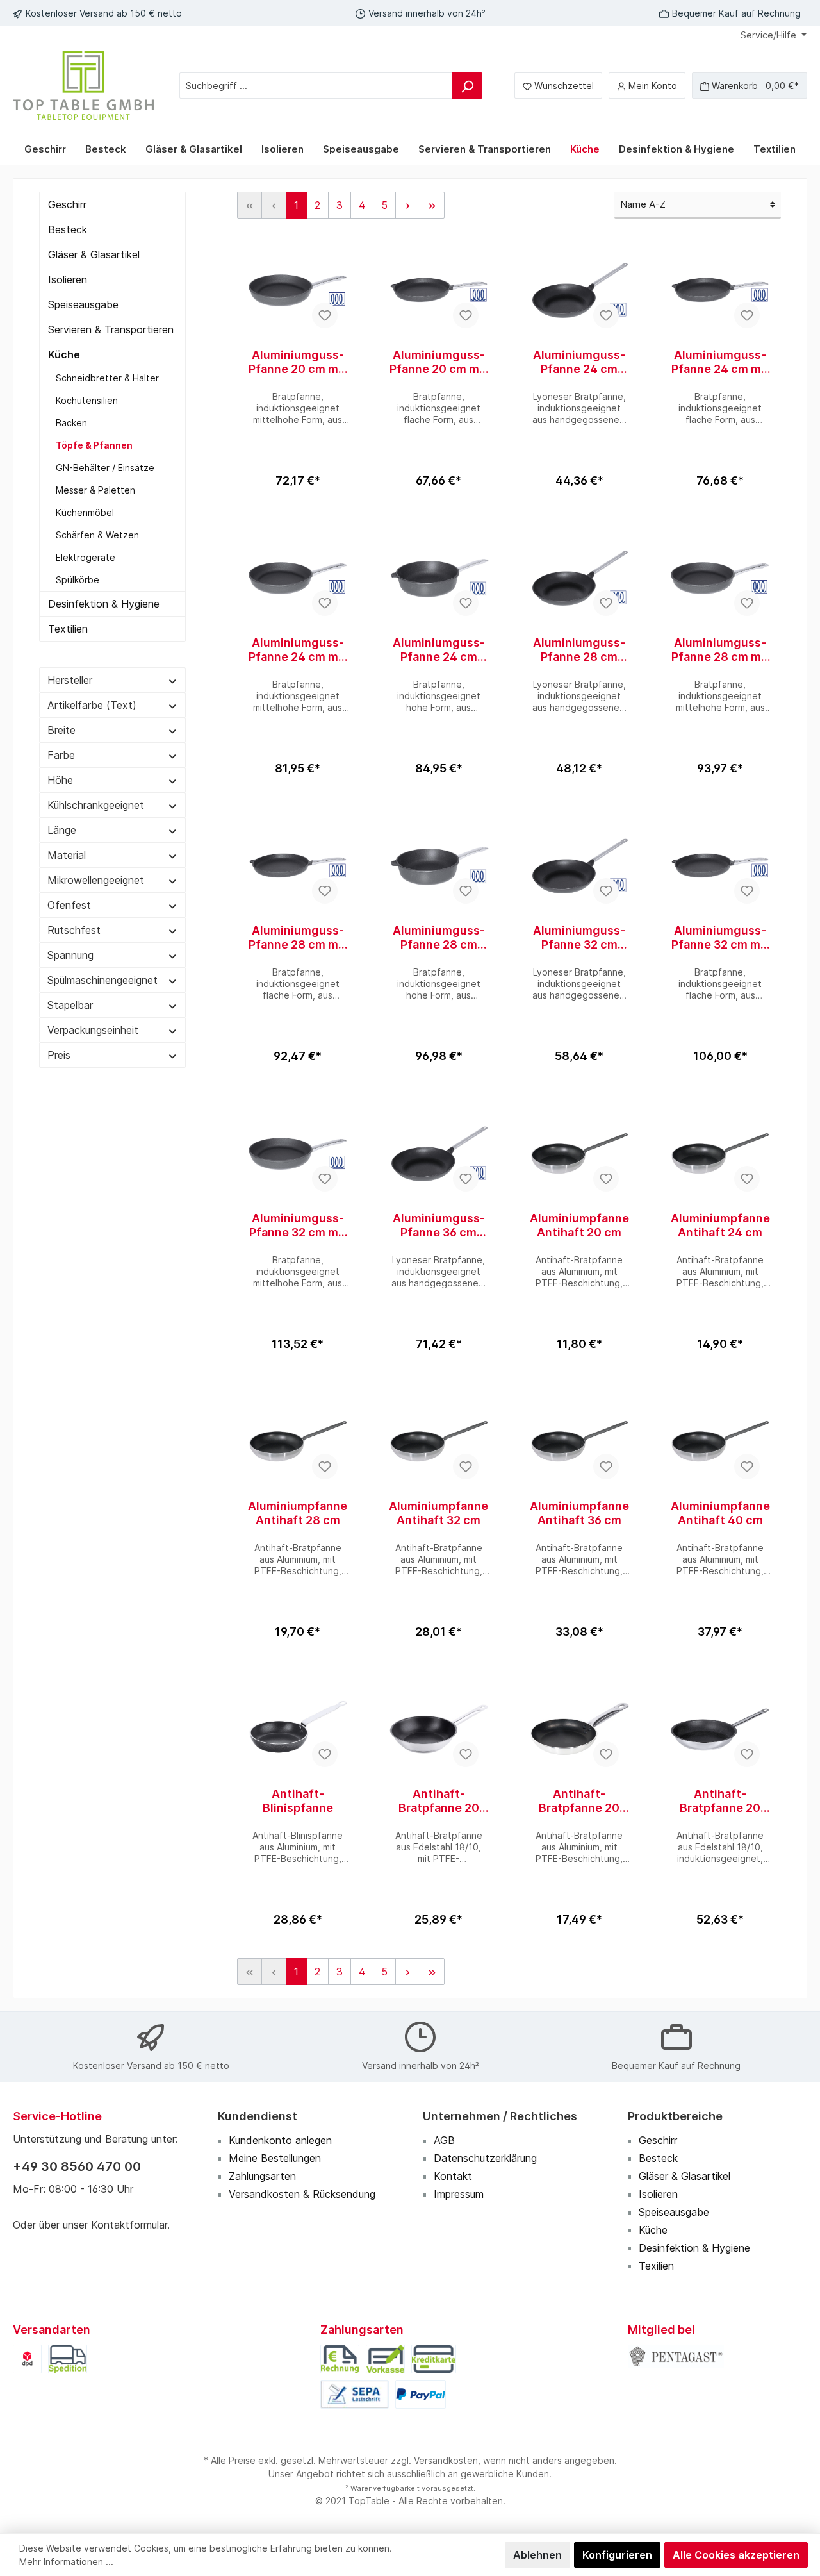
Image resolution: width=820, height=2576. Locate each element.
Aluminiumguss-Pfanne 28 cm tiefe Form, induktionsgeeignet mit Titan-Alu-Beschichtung (439, 938)
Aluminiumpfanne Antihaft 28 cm (298, 1513)
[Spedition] (68, 2358)
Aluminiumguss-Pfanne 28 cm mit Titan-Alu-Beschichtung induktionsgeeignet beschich (720, 650)
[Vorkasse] (385, 2358)
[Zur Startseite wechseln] (83, 86)
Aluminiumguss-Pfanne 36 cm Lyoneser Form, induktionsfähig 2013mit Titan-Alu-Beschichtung (439, 1226)
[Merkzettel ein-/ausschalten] (325, 315)
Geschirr (67, 204)
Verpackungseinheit (93, 1030)
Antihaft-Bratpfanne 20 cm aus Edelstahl (720, 1801)
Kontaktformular (129, 2225)
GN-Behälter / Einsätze (105, 468)
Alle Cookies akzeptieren (736, 2555)
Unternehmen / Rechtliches (500, 2116)
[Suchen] (467, 86)
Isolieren (68, 279)
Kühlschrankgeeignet (96, 805)
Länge (62, 830)
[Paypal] (420, 2393)
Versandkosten (446, 2460)
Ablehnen (537, 2555)
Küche (64, 354)
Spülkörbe (78, 580)
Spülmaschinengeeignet (102, 980)
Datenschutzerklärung (485, 2158)
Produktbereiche (675, 2116)
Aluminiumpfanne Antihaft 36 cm (579, 1513)
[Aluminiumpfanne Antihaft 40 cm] (720, 1442)
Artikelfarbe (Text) (92, 705)
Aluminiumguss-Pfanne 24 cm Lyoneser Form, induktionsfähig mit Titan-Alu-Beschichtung (579, 362)
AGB (444, 2140)
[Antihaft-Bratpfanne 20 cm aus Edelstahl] (720, 1729)
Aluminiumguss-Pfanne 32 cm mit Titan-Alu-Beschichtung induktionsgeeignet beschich (720, 938)
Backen (71, 423)
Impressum (459, 2194)
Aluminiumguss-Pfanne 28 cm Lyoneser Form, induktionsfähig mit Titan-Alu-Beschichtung (579, 650)
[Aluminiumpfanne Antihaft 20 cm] (580, 1154)
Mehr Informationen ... (66, 2562)
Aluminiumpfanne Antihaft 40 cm (720, 1513)
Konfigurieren (617, 2555)
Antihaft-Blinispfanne (298, 1801)
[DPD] (27, 2358)
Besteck (68, 229)
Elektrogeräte (86, 557)
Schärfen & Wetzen (97, 535)
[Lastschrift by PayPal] (355, 2393)
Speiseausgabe (83, 304)
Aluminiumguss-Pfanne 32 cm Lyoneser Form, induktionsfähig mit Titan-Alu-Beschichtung (579, 938)
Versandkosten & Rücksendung (302, 2194)
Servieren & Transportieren (111, 329)
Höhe (60, 780)
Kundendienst (258, 2116)
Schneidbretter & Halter (107, 378)
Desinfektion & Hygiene (104, 604)
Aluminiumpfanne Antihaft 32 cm (439, 1513)
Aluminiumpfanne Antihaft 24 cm (720, 1225)
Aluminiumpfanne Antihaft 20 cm (579, 1225)
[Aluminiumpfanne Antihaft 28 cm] (298, 1442)
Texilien (656, 2266)
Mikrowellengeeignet (96, 880)
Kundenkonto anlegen (280, 2140)
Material (67, 855)
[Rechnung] (340, 2358)
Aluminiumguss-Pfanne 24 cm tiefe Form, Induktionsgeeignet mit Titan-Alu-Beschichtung (439, 650)
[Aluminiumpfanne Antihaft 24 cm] (720, 1154)
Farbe (61, 755)
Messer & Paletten (95, 490)
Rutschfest (74, 930)
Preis (59, 1055)
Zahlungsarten (262, 2176)
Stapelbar (70, 1005)
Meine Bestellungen (275, 2158)
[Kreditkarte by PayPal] (434, 2358)
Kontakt (453, 2176)
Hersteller (70, 680)
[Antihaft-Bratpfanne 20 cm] (439, 1729)
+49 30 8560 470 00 (77, 2166)
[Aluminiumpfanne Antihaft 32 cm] (439, 1442)
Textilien (68, 629)
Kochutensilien (87, 400)
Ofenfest (69, 905)
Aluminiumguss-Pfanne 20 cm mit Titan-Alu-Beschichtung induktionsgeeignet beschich (298, 362)
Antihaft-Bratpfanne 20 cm (439, 1801)
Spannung (70, 955)
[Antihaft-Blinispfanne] (298, 1729)
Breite (61, 730)
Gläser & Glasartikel (94, 254)
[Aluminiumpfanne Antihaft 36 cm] (580, 1442)
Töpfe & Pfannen (94, 445)
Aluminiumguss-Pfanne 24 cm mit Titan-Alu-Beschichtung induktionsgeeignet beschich (720, 362)
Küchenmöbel (85, 512)
